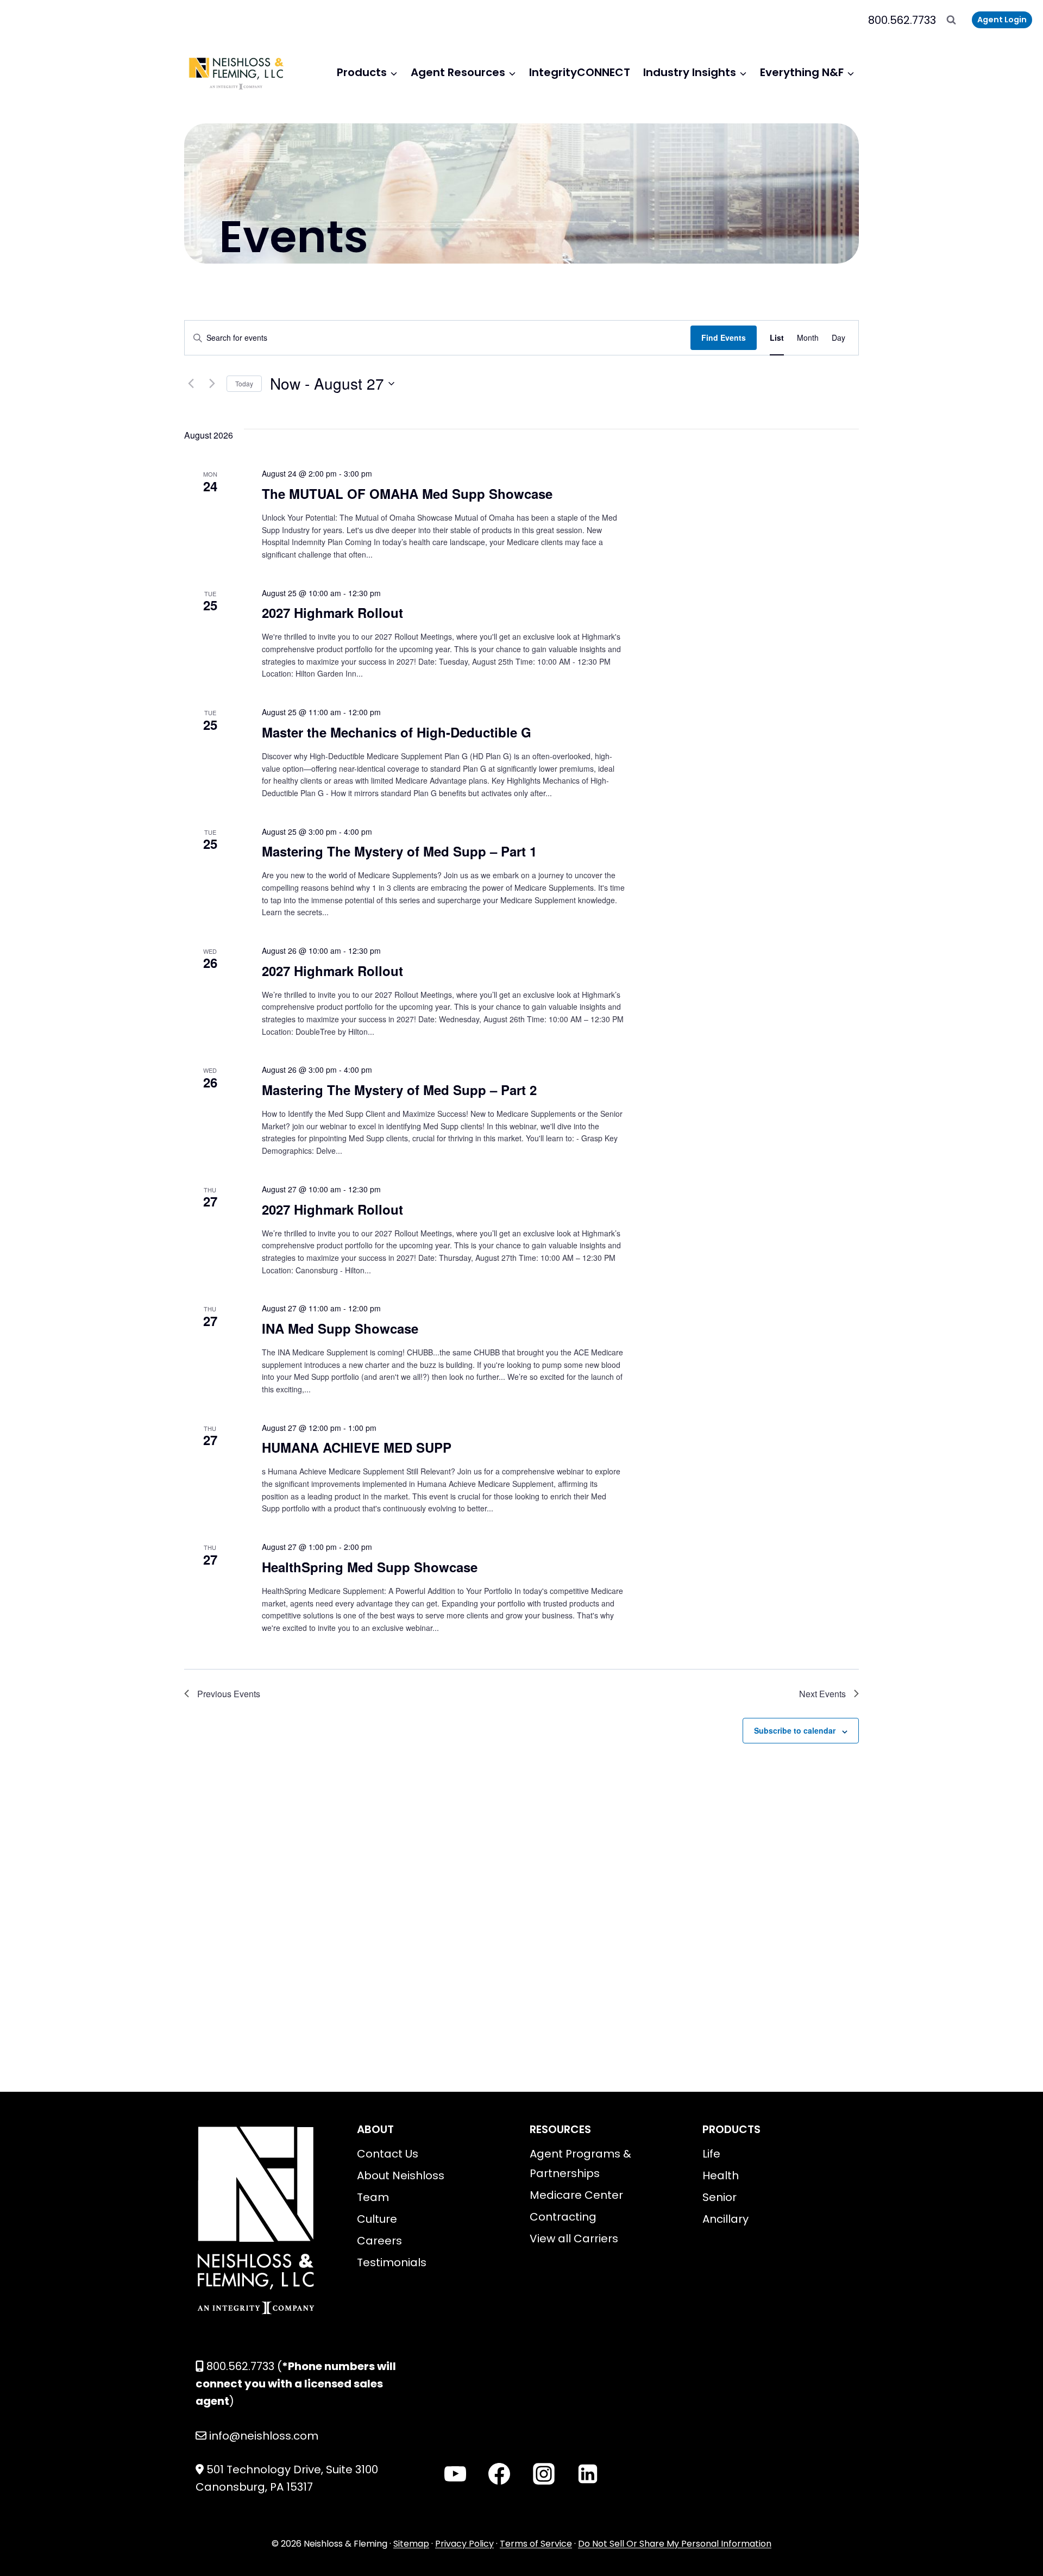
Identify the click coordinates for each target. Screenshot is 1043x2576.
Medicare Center (576, 2195)
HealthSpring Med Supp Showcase (370, 1567)
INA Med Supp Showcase (340, 1328)
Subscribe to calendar (795, 1730)
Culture (377, 2219)
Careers (379, 2241)
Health (721, 2175)
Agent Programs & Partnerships (580, 2164)
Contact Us (388, 2154)
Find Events (724, 337)
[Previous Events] (191, 384)
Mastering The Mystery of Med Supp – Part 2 (399, 1090)
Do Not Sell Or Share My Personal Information (675, 2544)
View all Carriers (574, 2239)
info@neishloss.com (264, 2436)
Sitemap (411, 2544)
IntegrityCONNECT (580, 72)
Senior (720, 2197)
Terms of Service (536, 2544)
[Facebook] (499, 2474)
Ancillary (725, 2219)
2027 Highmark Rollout (332, 612)
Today (244, 383)
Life (711, 2154)
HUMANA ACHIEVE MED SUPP (357, 1447)
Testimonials (392, 2262)
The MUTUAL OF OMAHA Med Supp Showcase (407, 493)
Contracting (563, 2217)
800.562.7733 (902, 20)
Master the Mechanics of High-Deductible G (397, 732)
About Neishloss (401, 2175)
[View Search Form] (951, 20)
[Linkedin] (588, 2474)
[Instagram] (544, 2474)
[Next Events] (212, 384)
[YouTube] (455, 2474)
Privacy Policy (464, 2544)
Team (373, 2197)
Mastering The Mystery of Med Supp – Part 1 (399, 851)
